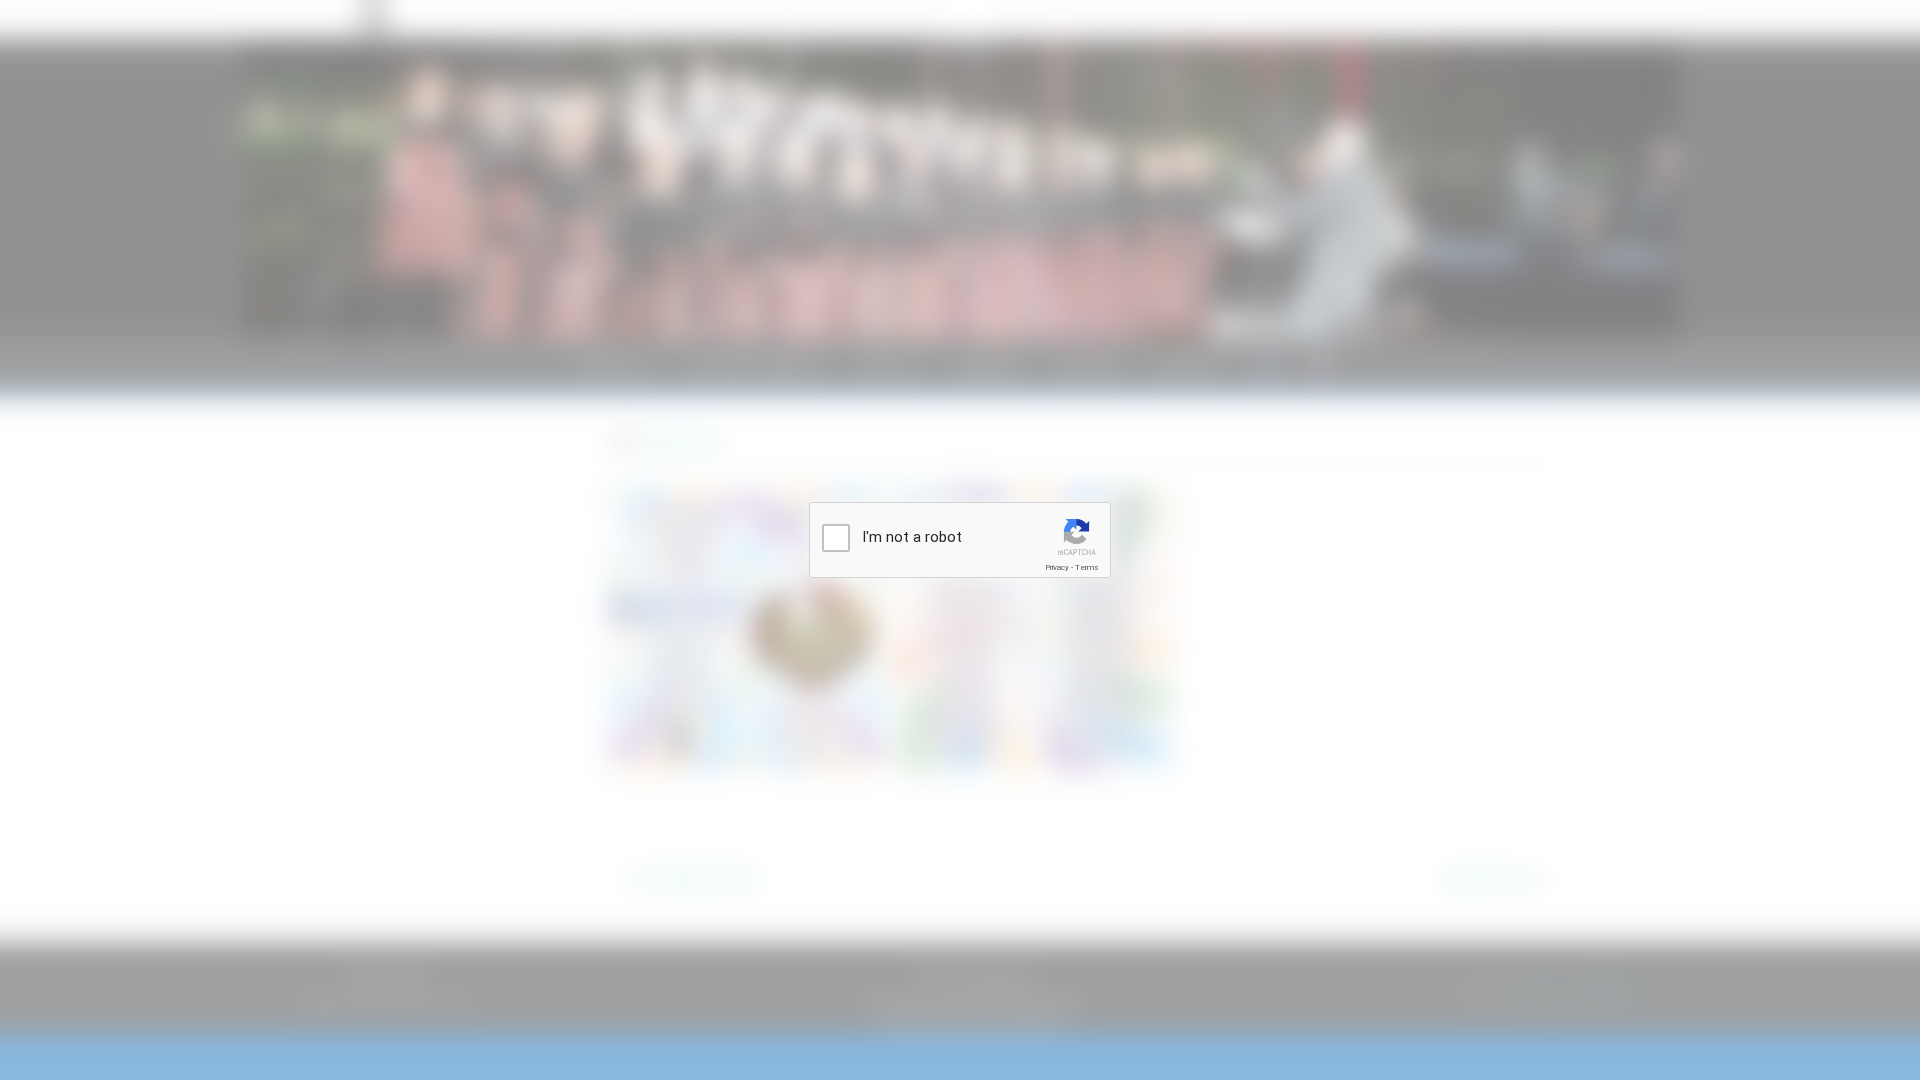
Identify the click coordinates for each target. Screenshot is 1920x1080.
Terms (1087, 567)
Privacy (1057, 567)
